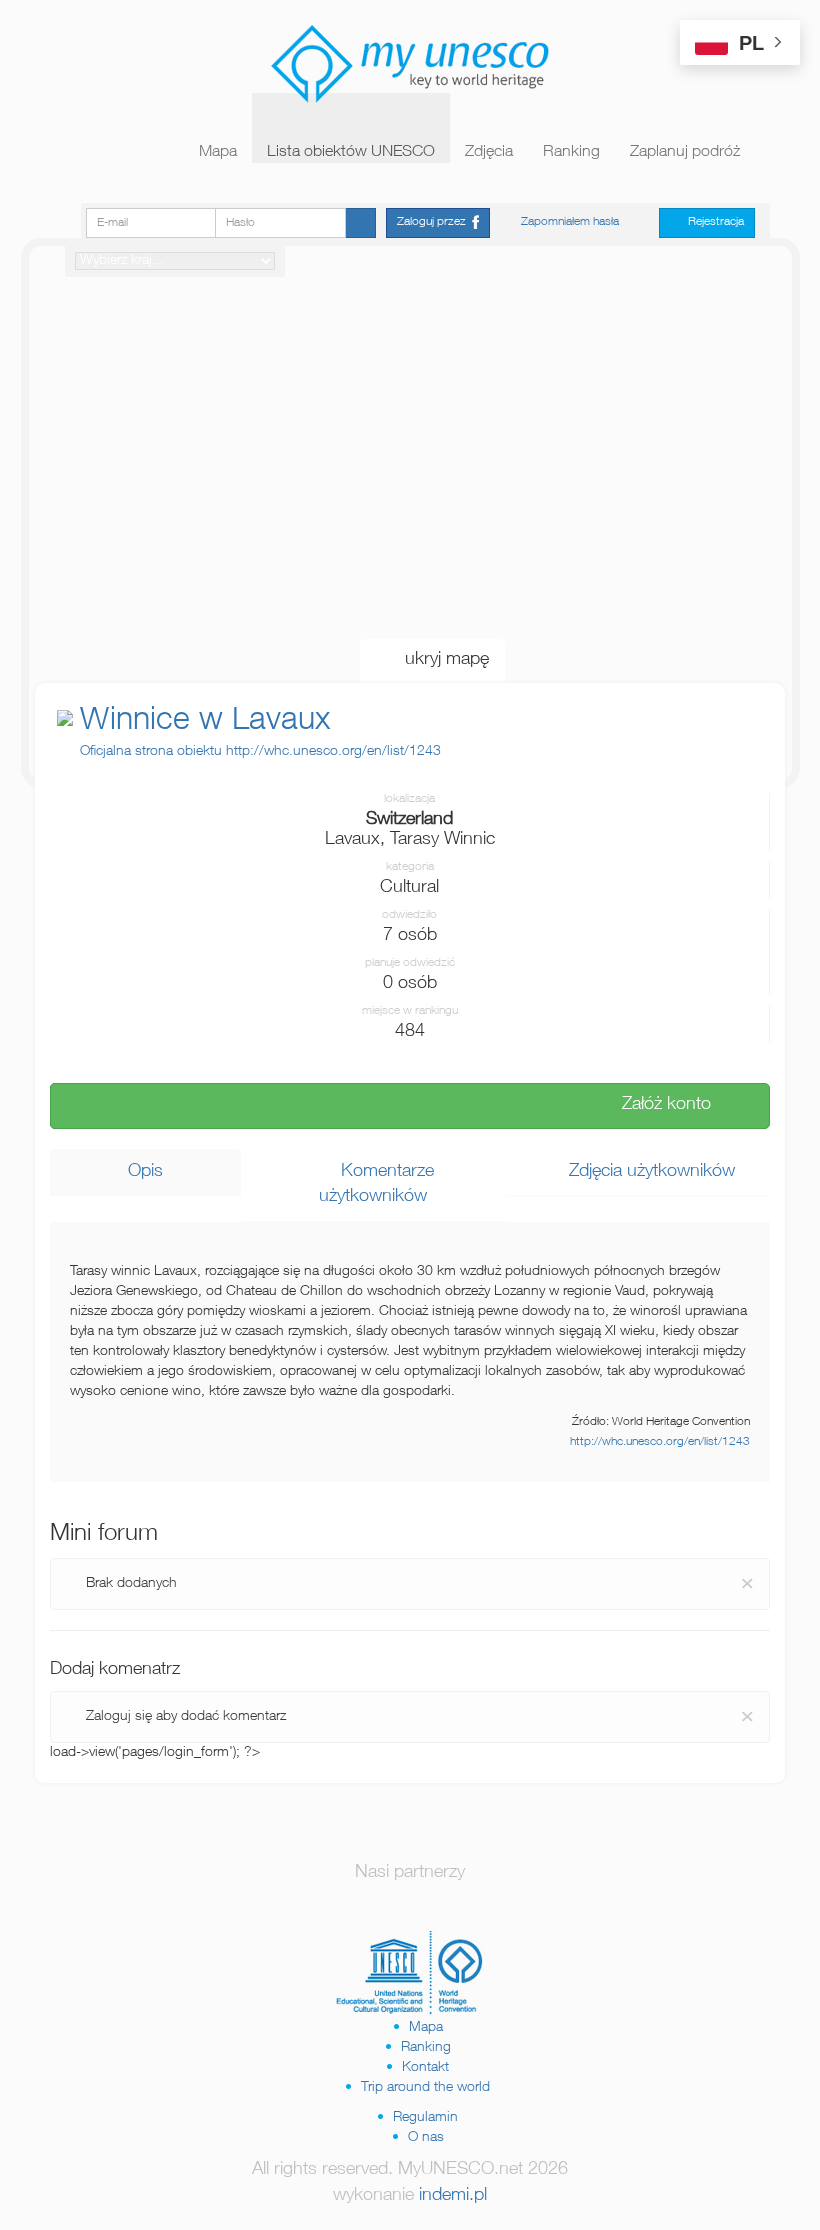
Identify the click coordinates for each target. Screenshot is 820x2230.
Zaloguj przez (434, 222)
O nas (426, 2138)
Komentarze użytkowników (376, 1185)
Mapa (218, 153)
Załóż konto (659, 1105)
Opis (145, 1172)
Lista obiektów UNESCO (351, 153)
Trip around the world (425, 2088)
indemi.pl (453, 2196)
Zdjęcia (489, 153)
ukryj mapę (439, 660)
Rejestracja (711, 222)
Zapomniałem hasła (570, 222)
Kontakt (425, 2068)
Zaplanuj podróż (685, 153)
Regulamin (425, 2118)
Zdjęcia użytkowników (644, 1172)
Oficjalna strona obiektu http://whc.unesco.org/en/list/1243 (260, 752)
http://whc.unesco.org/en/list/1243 (660, 1442)
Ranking (571, 153)
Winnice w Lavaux (205, 722)
